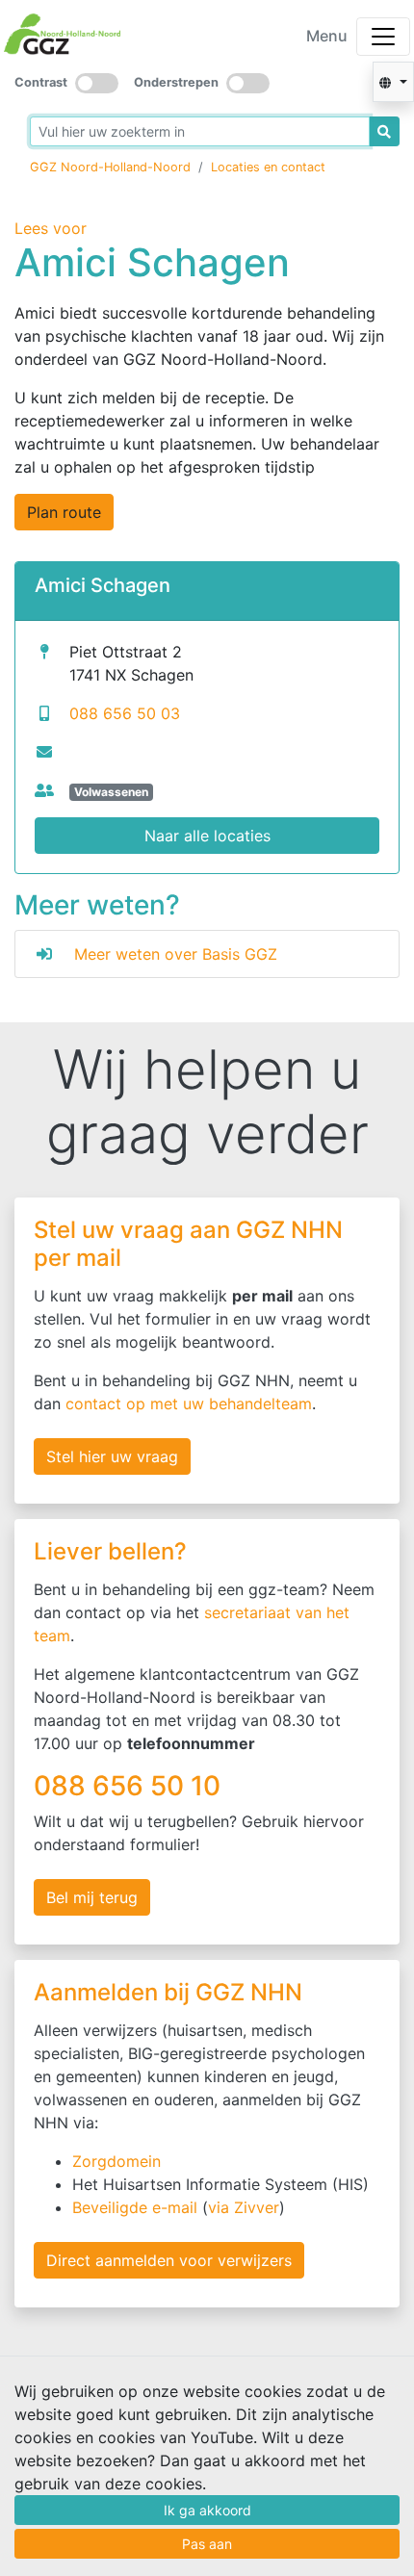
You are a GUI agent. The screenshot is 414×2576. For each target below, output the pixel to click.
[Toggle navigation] (383, 37)
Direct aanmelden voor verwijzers (169, 2260)
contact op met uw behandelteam (189, 1404)
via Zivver (244, 2207)
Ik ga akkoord (207, 2510)
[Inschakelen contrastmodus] (97, 83)
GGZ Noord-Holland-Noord (110, 167)
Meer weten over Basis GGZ (176, 954)
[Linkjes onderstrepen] (248, 83)
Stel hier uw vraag (112, 1456)
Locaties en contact (268, 167)
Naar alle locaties (207, 836)
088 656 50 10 (130, 1786)
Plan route (64, 512)
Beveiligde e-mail (135, 2207)
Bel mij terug (92, 1897)
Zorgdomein (116, 2161)
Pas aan (207, 2544)
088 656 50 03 (125, 713)
